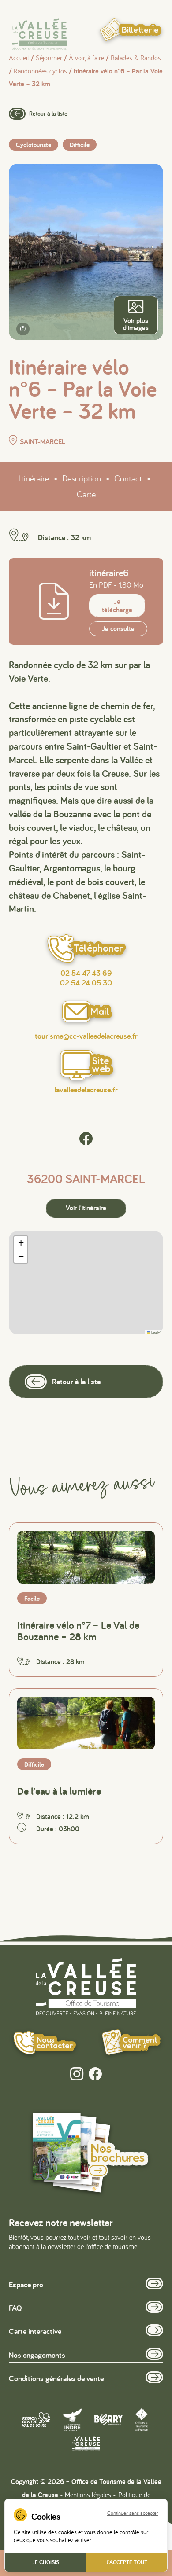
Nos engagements (37, 2355)
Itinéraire (34, 478)
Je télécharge (117, 606)
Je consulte (118, 629)
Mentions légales (88, 2495)
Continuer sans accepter (133, 2513)
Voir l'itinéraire (86, 1208)
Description (82, 478)
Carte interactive (35, 2331)
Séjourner (49, 58)
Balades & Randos (136, 58)
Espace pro (26, 2284)
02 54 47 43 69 (86, 973)
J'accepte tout (127, 2562)
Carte (86, 494)
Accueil (19, 58)
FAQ (15, 2308)
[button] (21, 1243)
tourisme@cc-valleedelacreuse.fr (86, 1036)
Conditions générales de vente (56, 2378)
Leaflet (156, 1332)
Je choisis (46, 2562)
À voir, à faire (86, 58)
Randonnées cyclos (40, 71)
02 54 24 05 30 (86, 983)
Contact (128, 478)
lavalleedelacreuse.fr (86, 1090)
